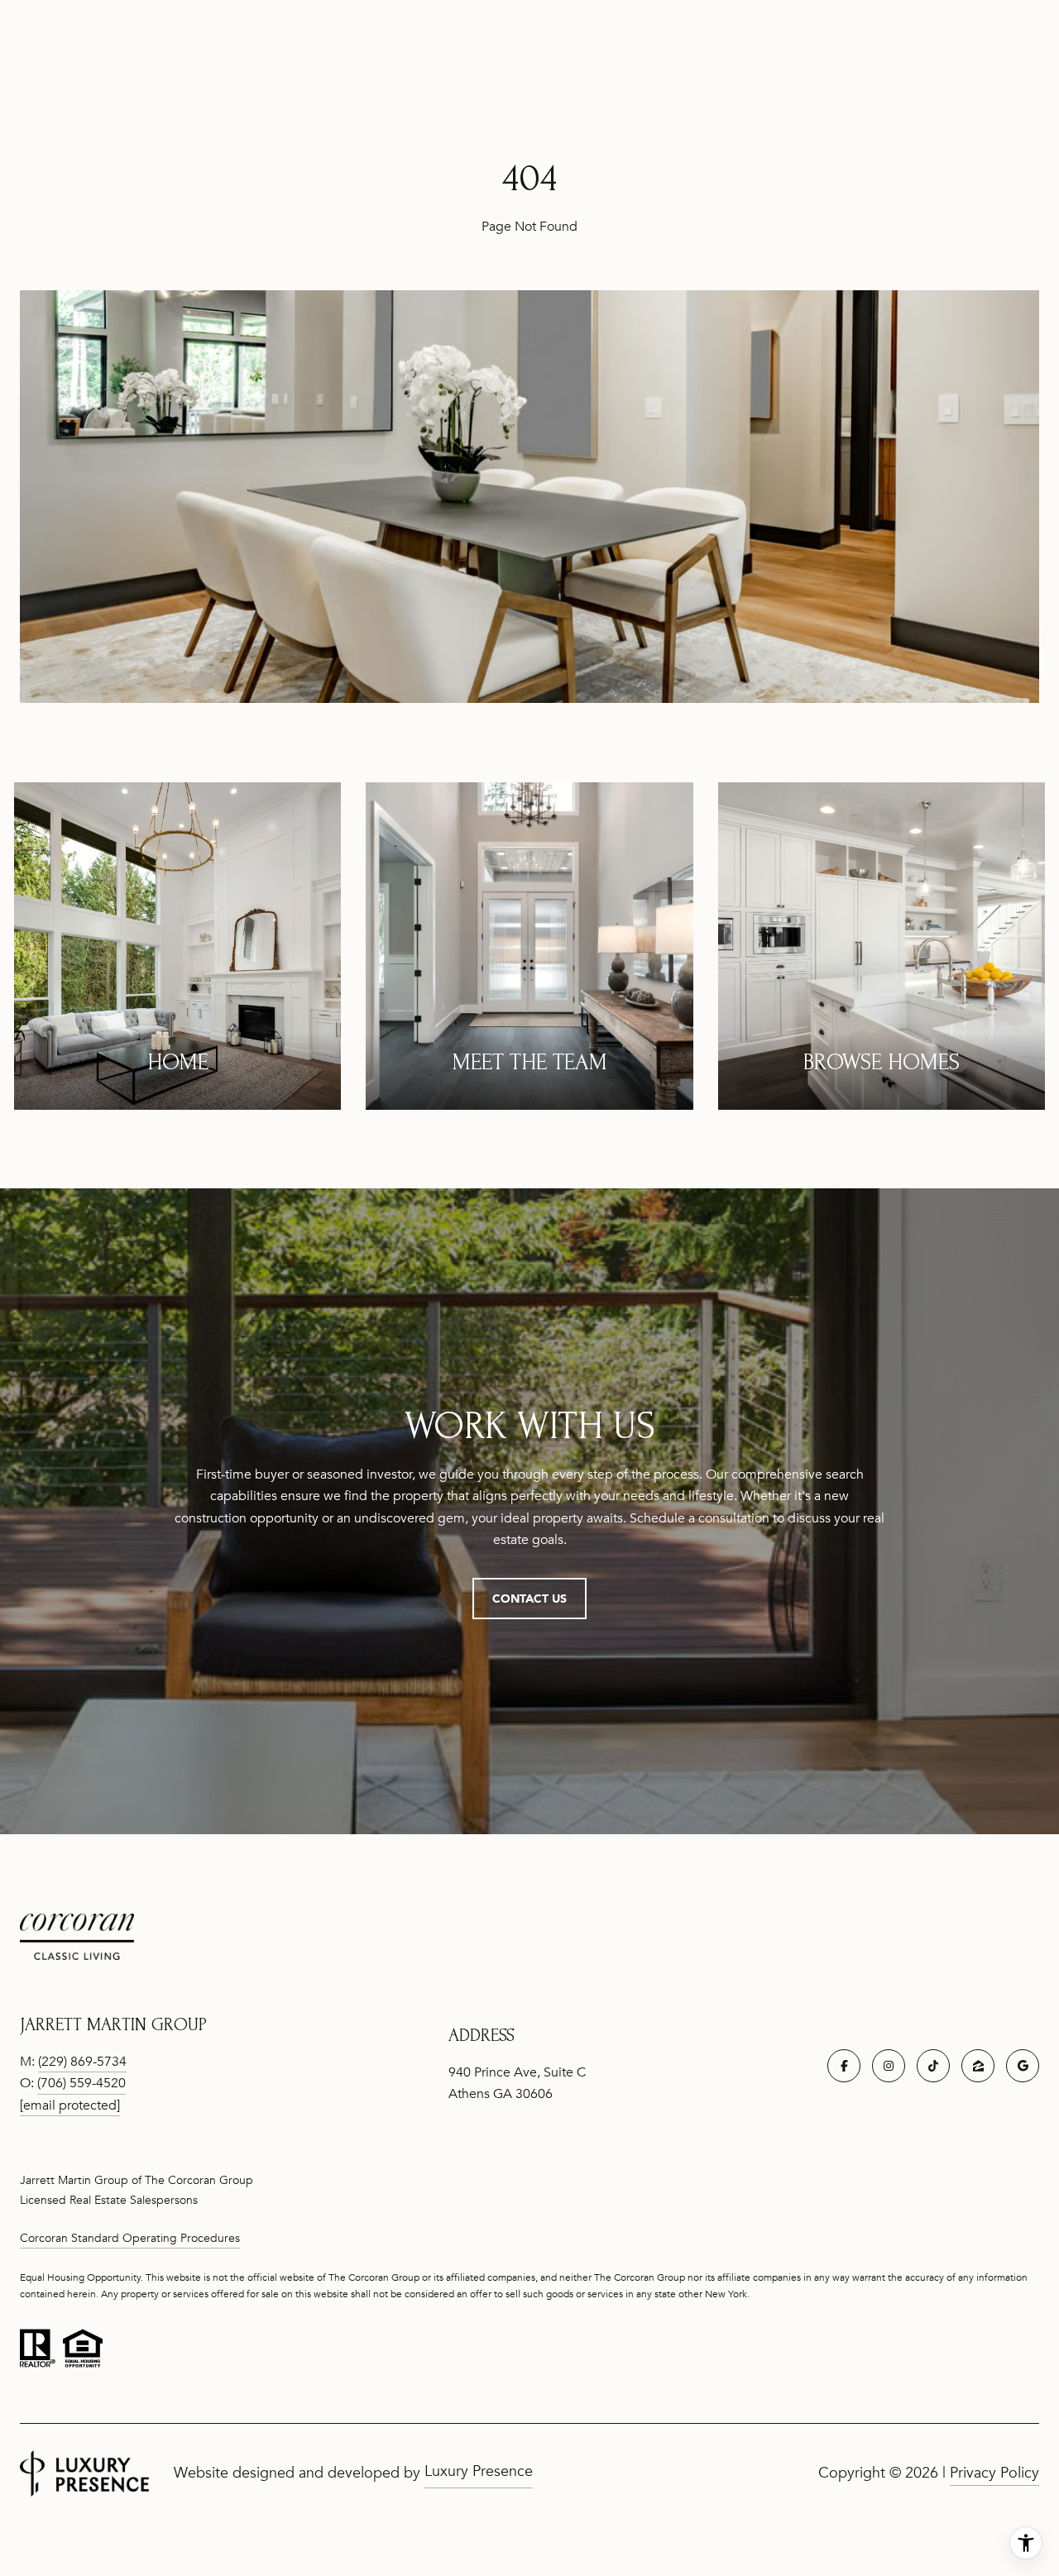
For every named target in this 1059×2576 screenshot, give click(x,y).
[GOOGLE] (1023, 2066)
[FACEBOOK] (844, 2066)
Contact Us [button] (529, 1598)
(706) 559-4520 (81, 2083)
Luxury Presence (479, 2471)
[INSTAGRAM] (889, 2066)
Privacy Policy (994, 2473)
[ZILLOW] (978, 2066)
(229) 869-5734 (82, 2062)
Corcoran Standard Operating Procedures (130, 2238)
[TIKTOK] (933, 2066)
